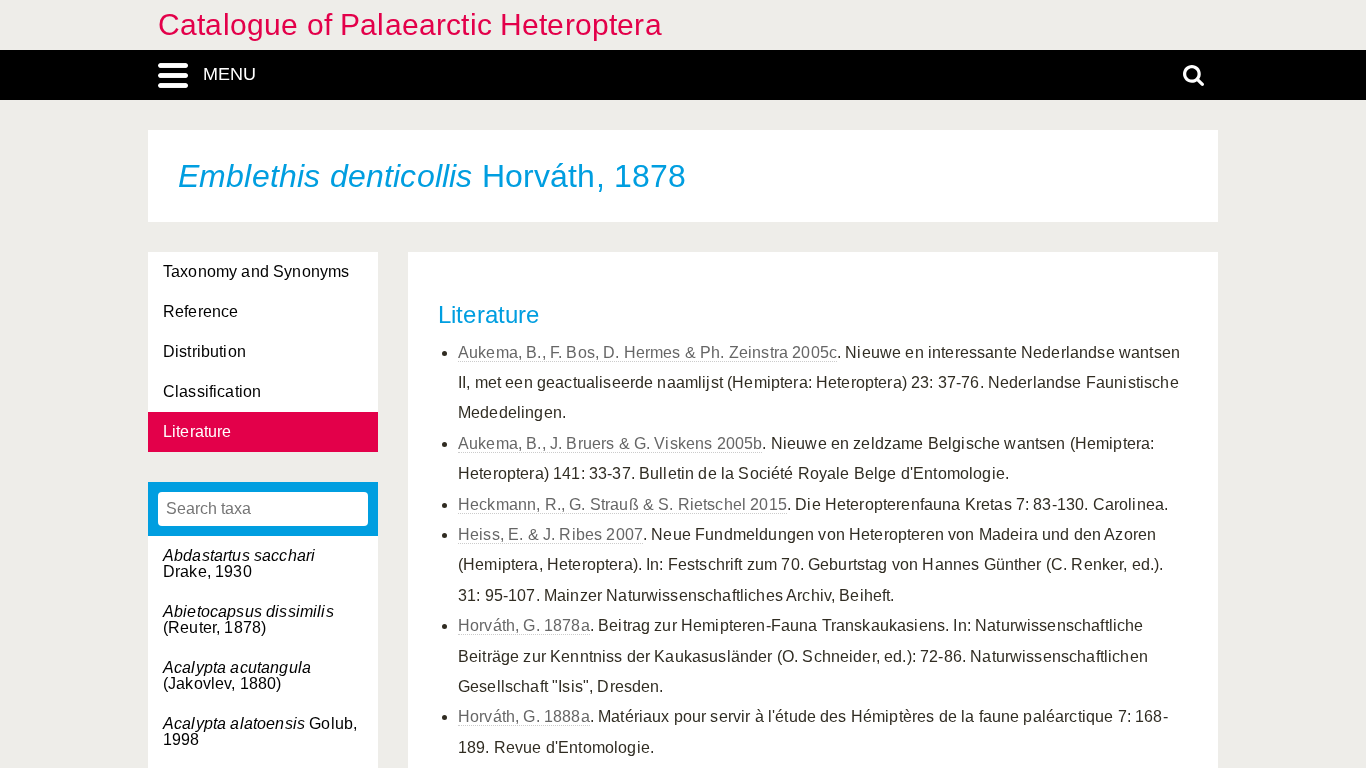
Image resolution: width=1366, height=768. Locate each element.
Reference (200, 311)
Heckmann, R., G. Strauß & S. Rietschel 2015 (622, 504)
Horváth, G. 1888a (524, 716)
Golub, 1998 (260, 731)
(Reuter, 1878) (248, 619)
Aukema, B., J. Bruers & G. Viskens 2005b (610, 443)
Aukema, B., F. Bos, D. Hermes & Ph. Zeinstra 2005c (647, 352)
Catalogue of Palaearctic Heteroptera (410, 24)
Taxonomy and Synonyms (256, 271)
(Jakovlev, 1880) (237, 675)
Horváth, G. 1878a (524, 625)
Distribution (204, 351)
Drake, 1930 (239, 563)
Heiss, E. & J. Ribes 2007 (550, 534)
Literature (197, 431)
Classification (212, 391)
